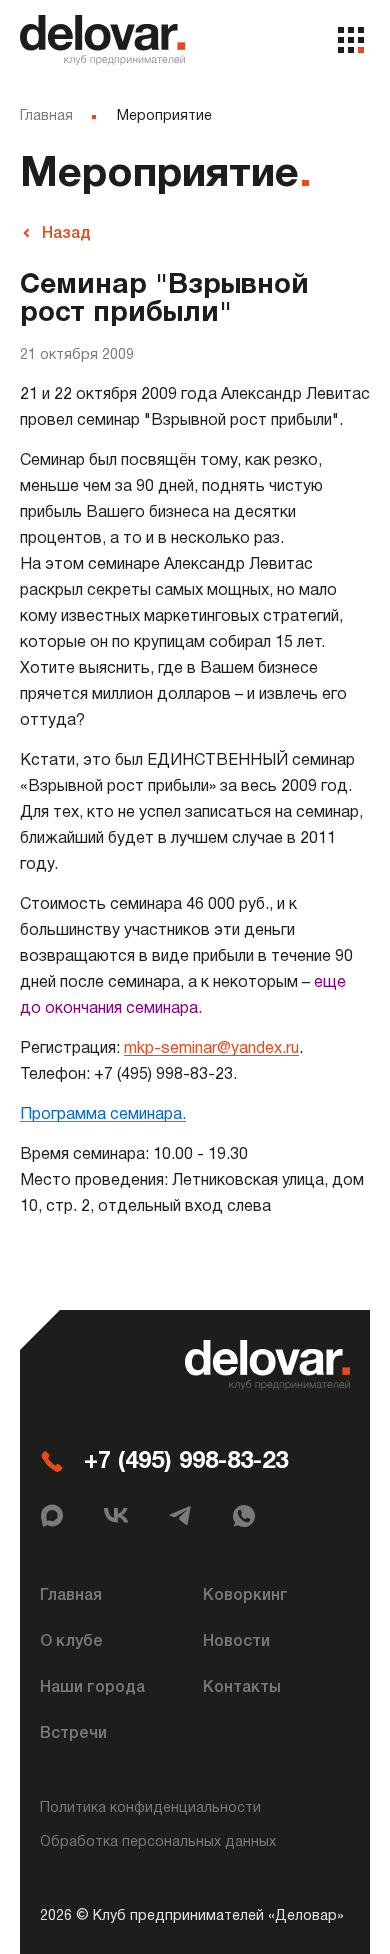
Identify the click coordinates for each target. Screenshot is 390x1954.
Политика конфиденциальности (150, 1808)
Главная (46, 116)
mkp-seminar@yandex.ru (211, 1049)
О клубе (71, 1642)
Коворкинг (245, 1596)
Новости (236, 1642)
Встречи (73, 1734)
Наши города (92, 1688)
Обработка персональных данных (158, 1842)
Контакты (242, 1688)
